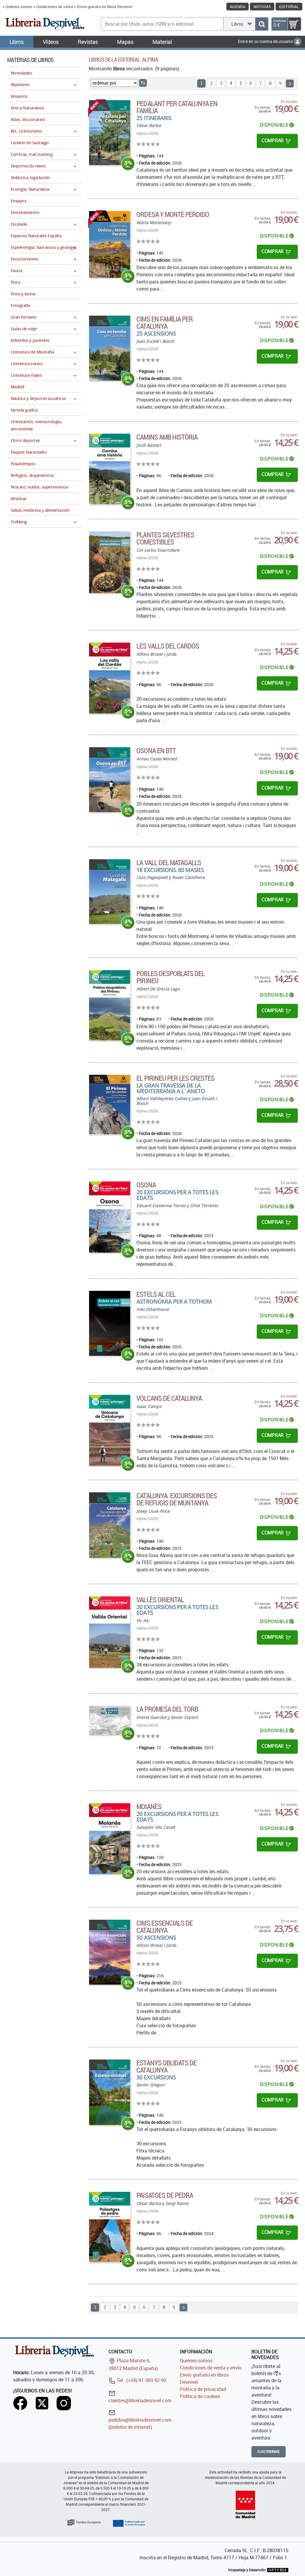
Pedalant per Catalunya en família (177, 107)
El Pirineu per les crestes (175, 1078)
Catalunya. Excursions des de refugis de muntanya (177, 1499)
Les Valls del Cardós (168, 646)
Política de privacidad (203, 2389)
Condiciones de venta (55, 7)
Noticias (262, 7)
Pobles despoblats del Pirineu (171, 977)
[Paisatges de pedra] (110, 2227)
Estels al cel (156, 1294)
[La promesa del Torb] (110, 1720)
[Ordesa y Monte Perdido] (110, 244)
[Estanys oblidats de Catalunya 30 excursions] (110, 2092)
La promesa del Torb (167, 1709)
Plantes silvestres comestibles (165, 538)
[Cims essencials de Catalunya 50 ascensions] (110, 1952)
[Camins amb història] (110, 469)
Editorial (289, 7)
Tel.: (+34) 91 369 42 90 (141, 2380)
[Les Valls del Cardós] (110, 678)
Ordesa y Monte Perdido (173, 214)
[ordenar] (143, 83)
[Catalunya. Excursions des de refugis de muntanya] (110, 1525)
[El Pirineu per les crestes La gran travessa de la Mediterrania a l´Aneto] (110, 1105)
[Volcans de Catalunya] (110, 1430)
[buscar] (262, 24)
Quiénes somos (19, 7)
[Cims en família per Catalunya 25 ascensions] (110, 348)
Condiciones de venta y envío (211, 2368)
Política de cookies (200, 2396)
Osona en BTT (156, 750)
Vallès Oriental (160, 1600)
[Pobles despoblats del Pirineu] (110, 1005)
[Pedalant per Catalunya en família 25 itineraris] (110, 133)
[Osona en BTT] (110, 780)
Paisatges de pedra (165, 2195)
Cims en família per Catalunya (165, 322)
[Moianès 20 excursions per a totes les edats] (110, 1838)
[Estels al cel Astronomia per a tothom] (110, 1323)
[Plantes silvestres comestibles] (110, 562)
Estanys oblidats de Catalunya (166, 2066)
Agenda (238, 7)
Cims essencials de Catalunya (165, 1927)
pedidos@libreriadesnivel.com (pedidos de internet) (140, 2423)
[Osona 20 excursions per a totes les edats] (110, 1217)
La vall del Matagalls (169, 863)
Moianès (149, 1806)
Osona (146, 1185)
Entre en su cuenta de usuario (266, 41)
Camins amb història (167, 437)
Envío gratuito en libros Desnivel (105, 7)
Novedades (21, 73)
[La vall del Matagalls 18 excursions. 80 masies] (110, 892)
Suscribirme (269, 2452)
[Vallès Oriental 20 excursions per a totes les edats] (110, 1632)
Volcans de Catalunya (169, 1398)
